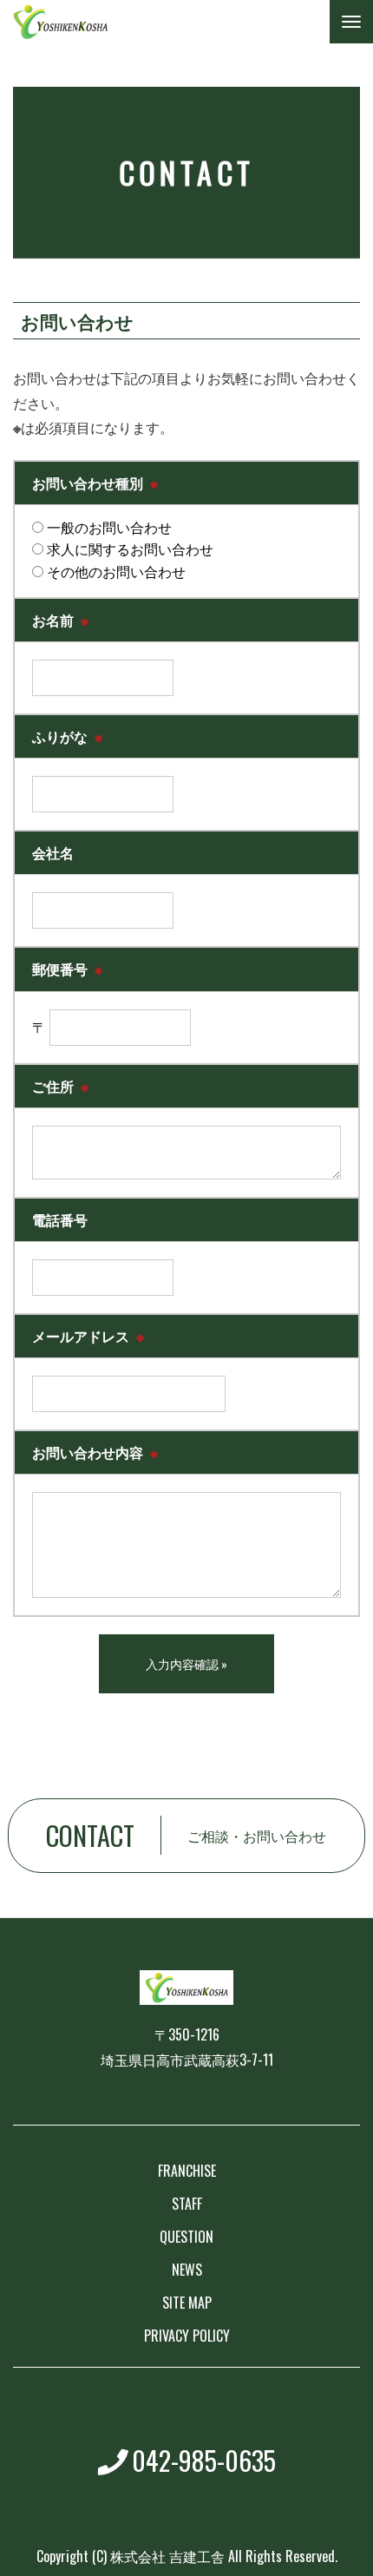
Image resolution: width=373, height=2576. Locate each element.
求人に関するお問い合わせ (128, 549)
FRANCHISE (187, 2171)
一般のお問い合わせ (108, 527)
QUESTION (186, 2237)
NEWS (187, 2270)
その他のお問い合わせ (115, 571)
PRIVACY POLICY (187, 2336)
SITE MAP (187, 2303)
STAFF (187, 2204)
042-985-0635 (204, 2460)
